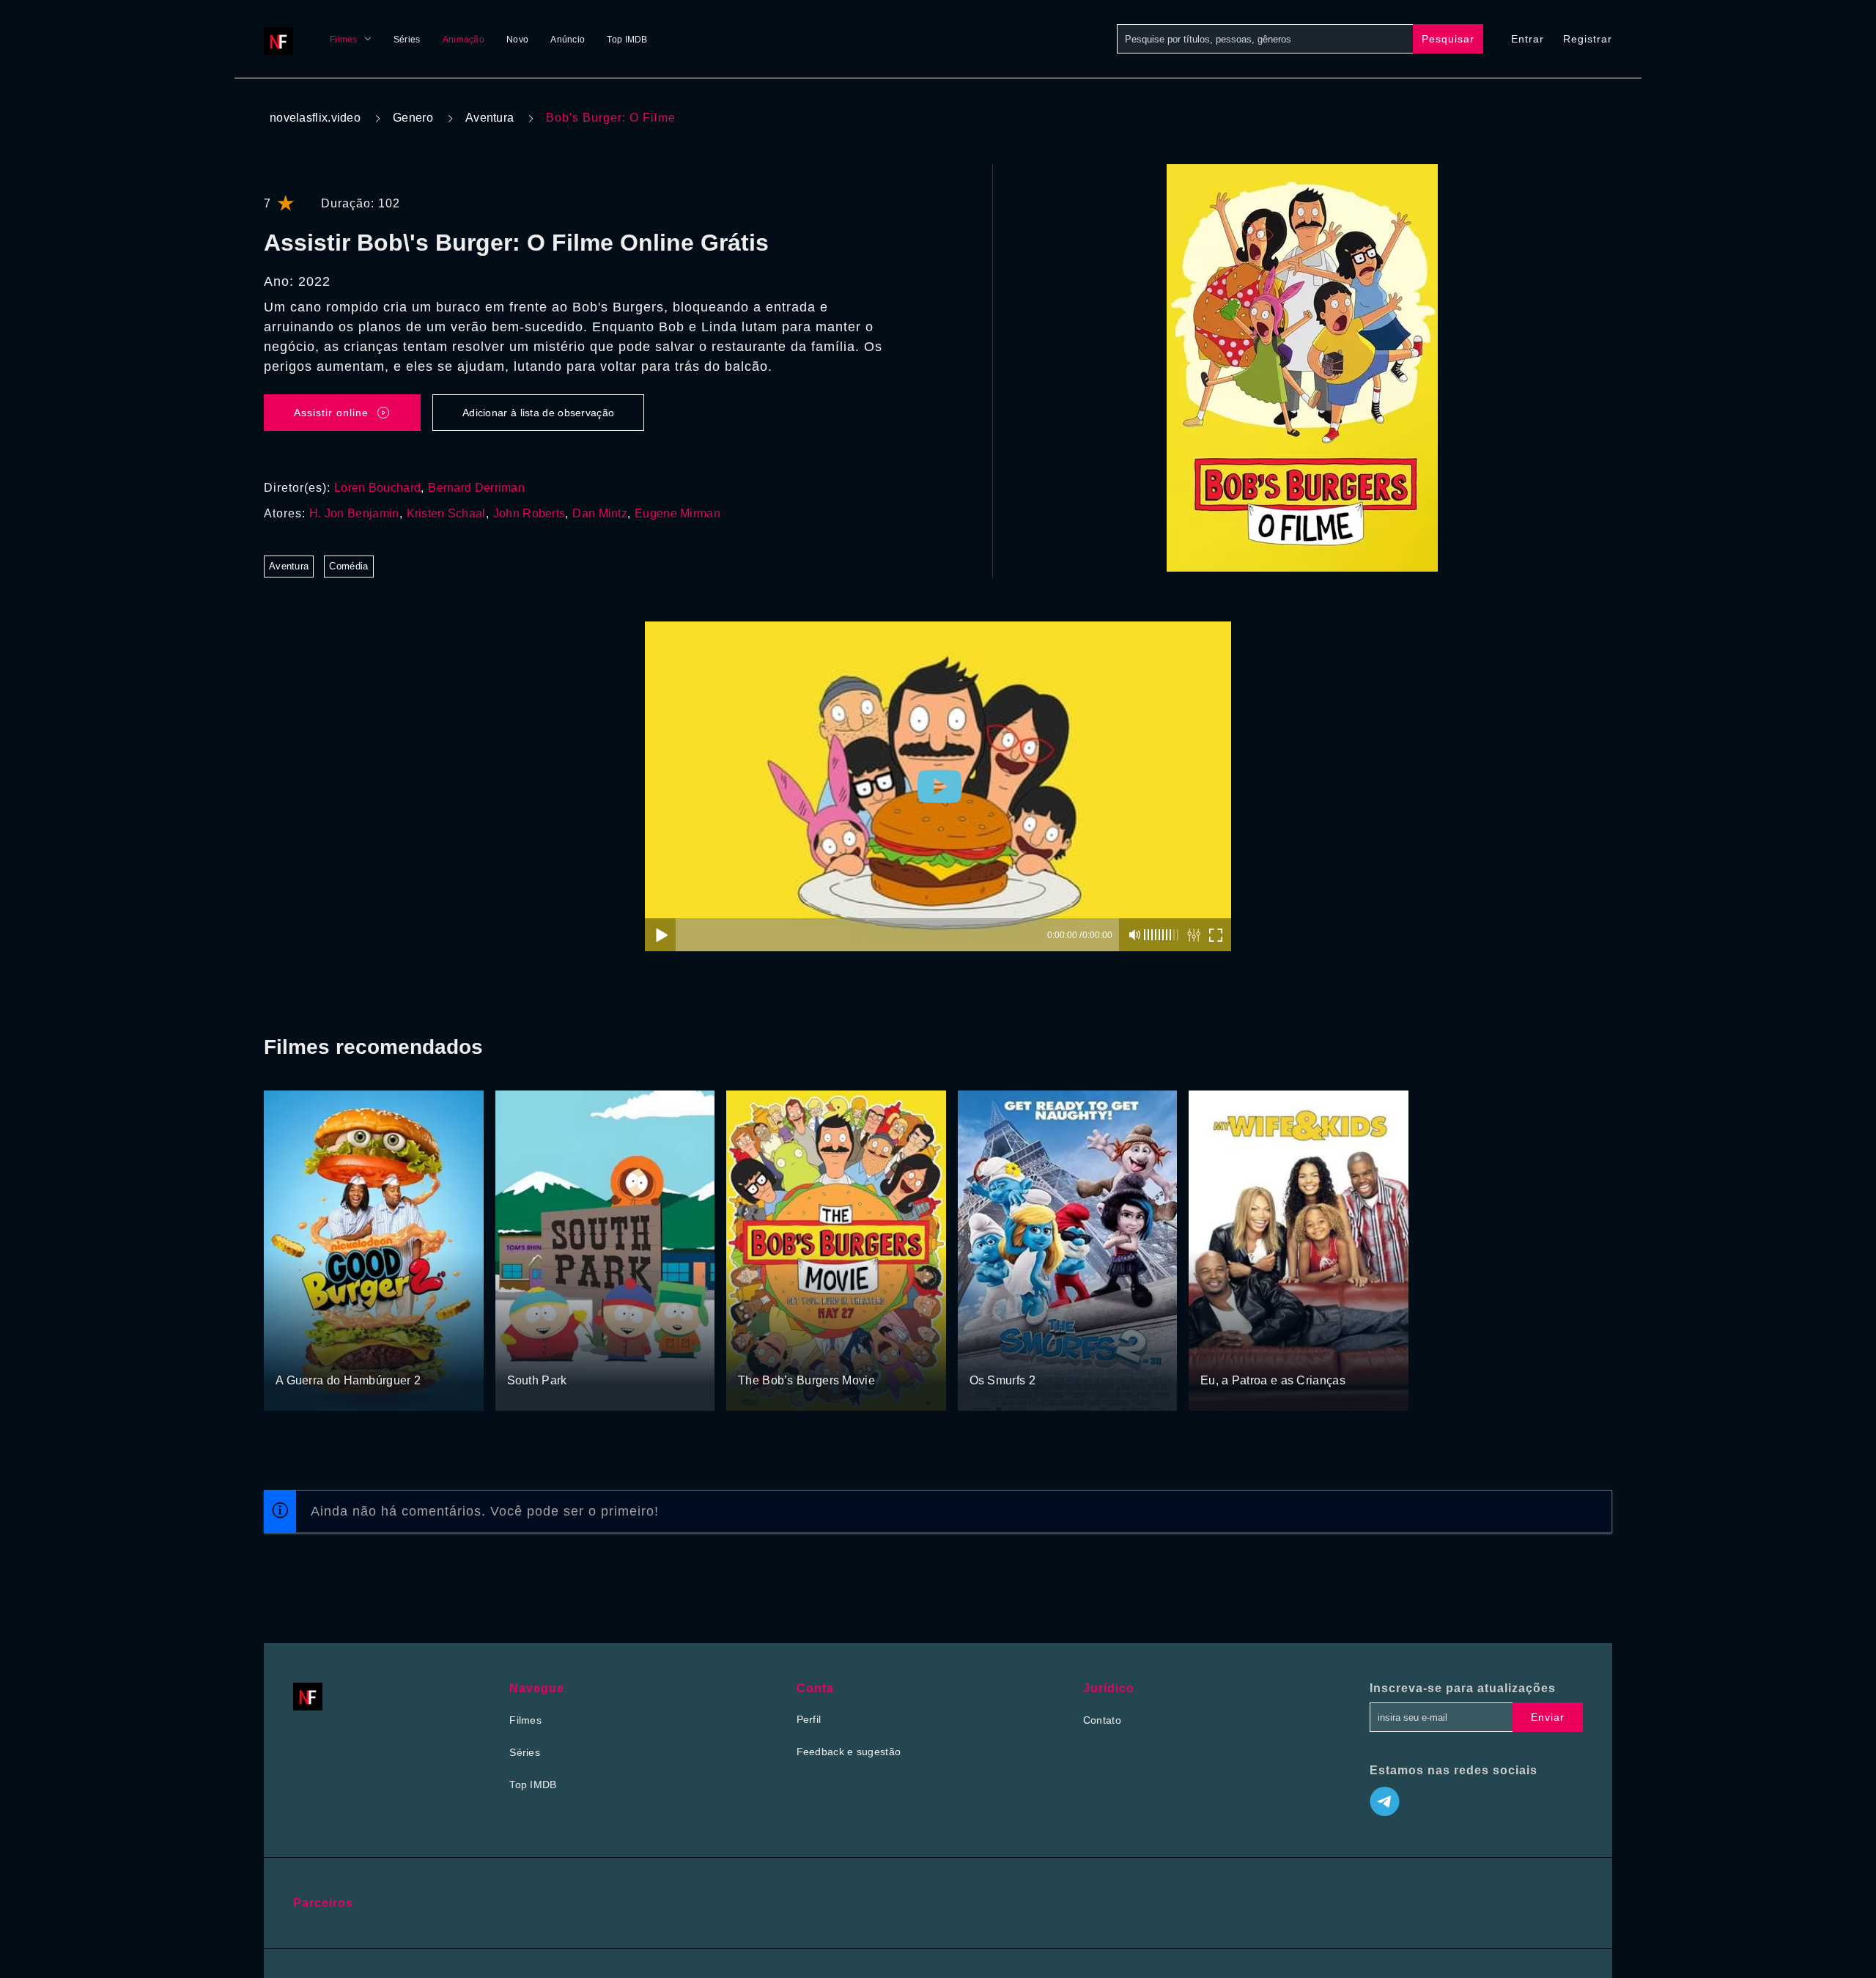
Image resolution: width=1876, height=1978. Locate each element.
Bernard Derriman (476, 488)
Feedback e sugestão (849, 1752)
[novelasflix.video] (282, 39)
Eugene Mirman (677, 513)
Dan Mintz (600, 513)
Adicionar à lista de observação (538, 413)
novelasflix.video (315, 118)
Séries (407, 40)
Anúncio (568, 40)
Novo (517, 40)
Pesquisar (1448, 39)
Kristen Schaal (446, 513)
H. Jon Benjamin (354, 513)
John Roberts (529, 513)
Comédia (348, 566)
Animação (464, 40)
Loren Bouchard (377, 488)
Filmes (344, 40)
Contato (1102, 1720)
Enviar (1548, 1717)
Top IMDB (627, 40)
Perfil (809, 1719)
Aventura (490, 118)
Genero (413, 118)
